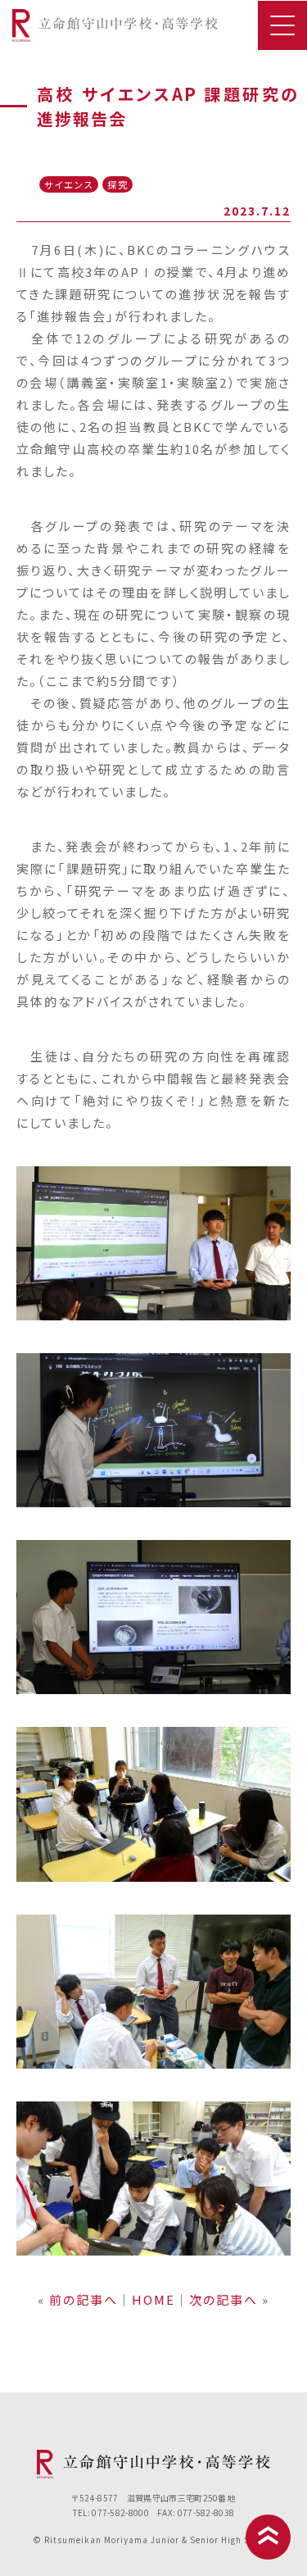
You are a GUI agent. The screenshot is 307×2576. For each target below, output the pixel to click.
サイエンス (69, 184)
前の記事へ (84, 2299)
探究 (118, 184)
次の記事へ (223, 2299)
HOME (153, 2299)
